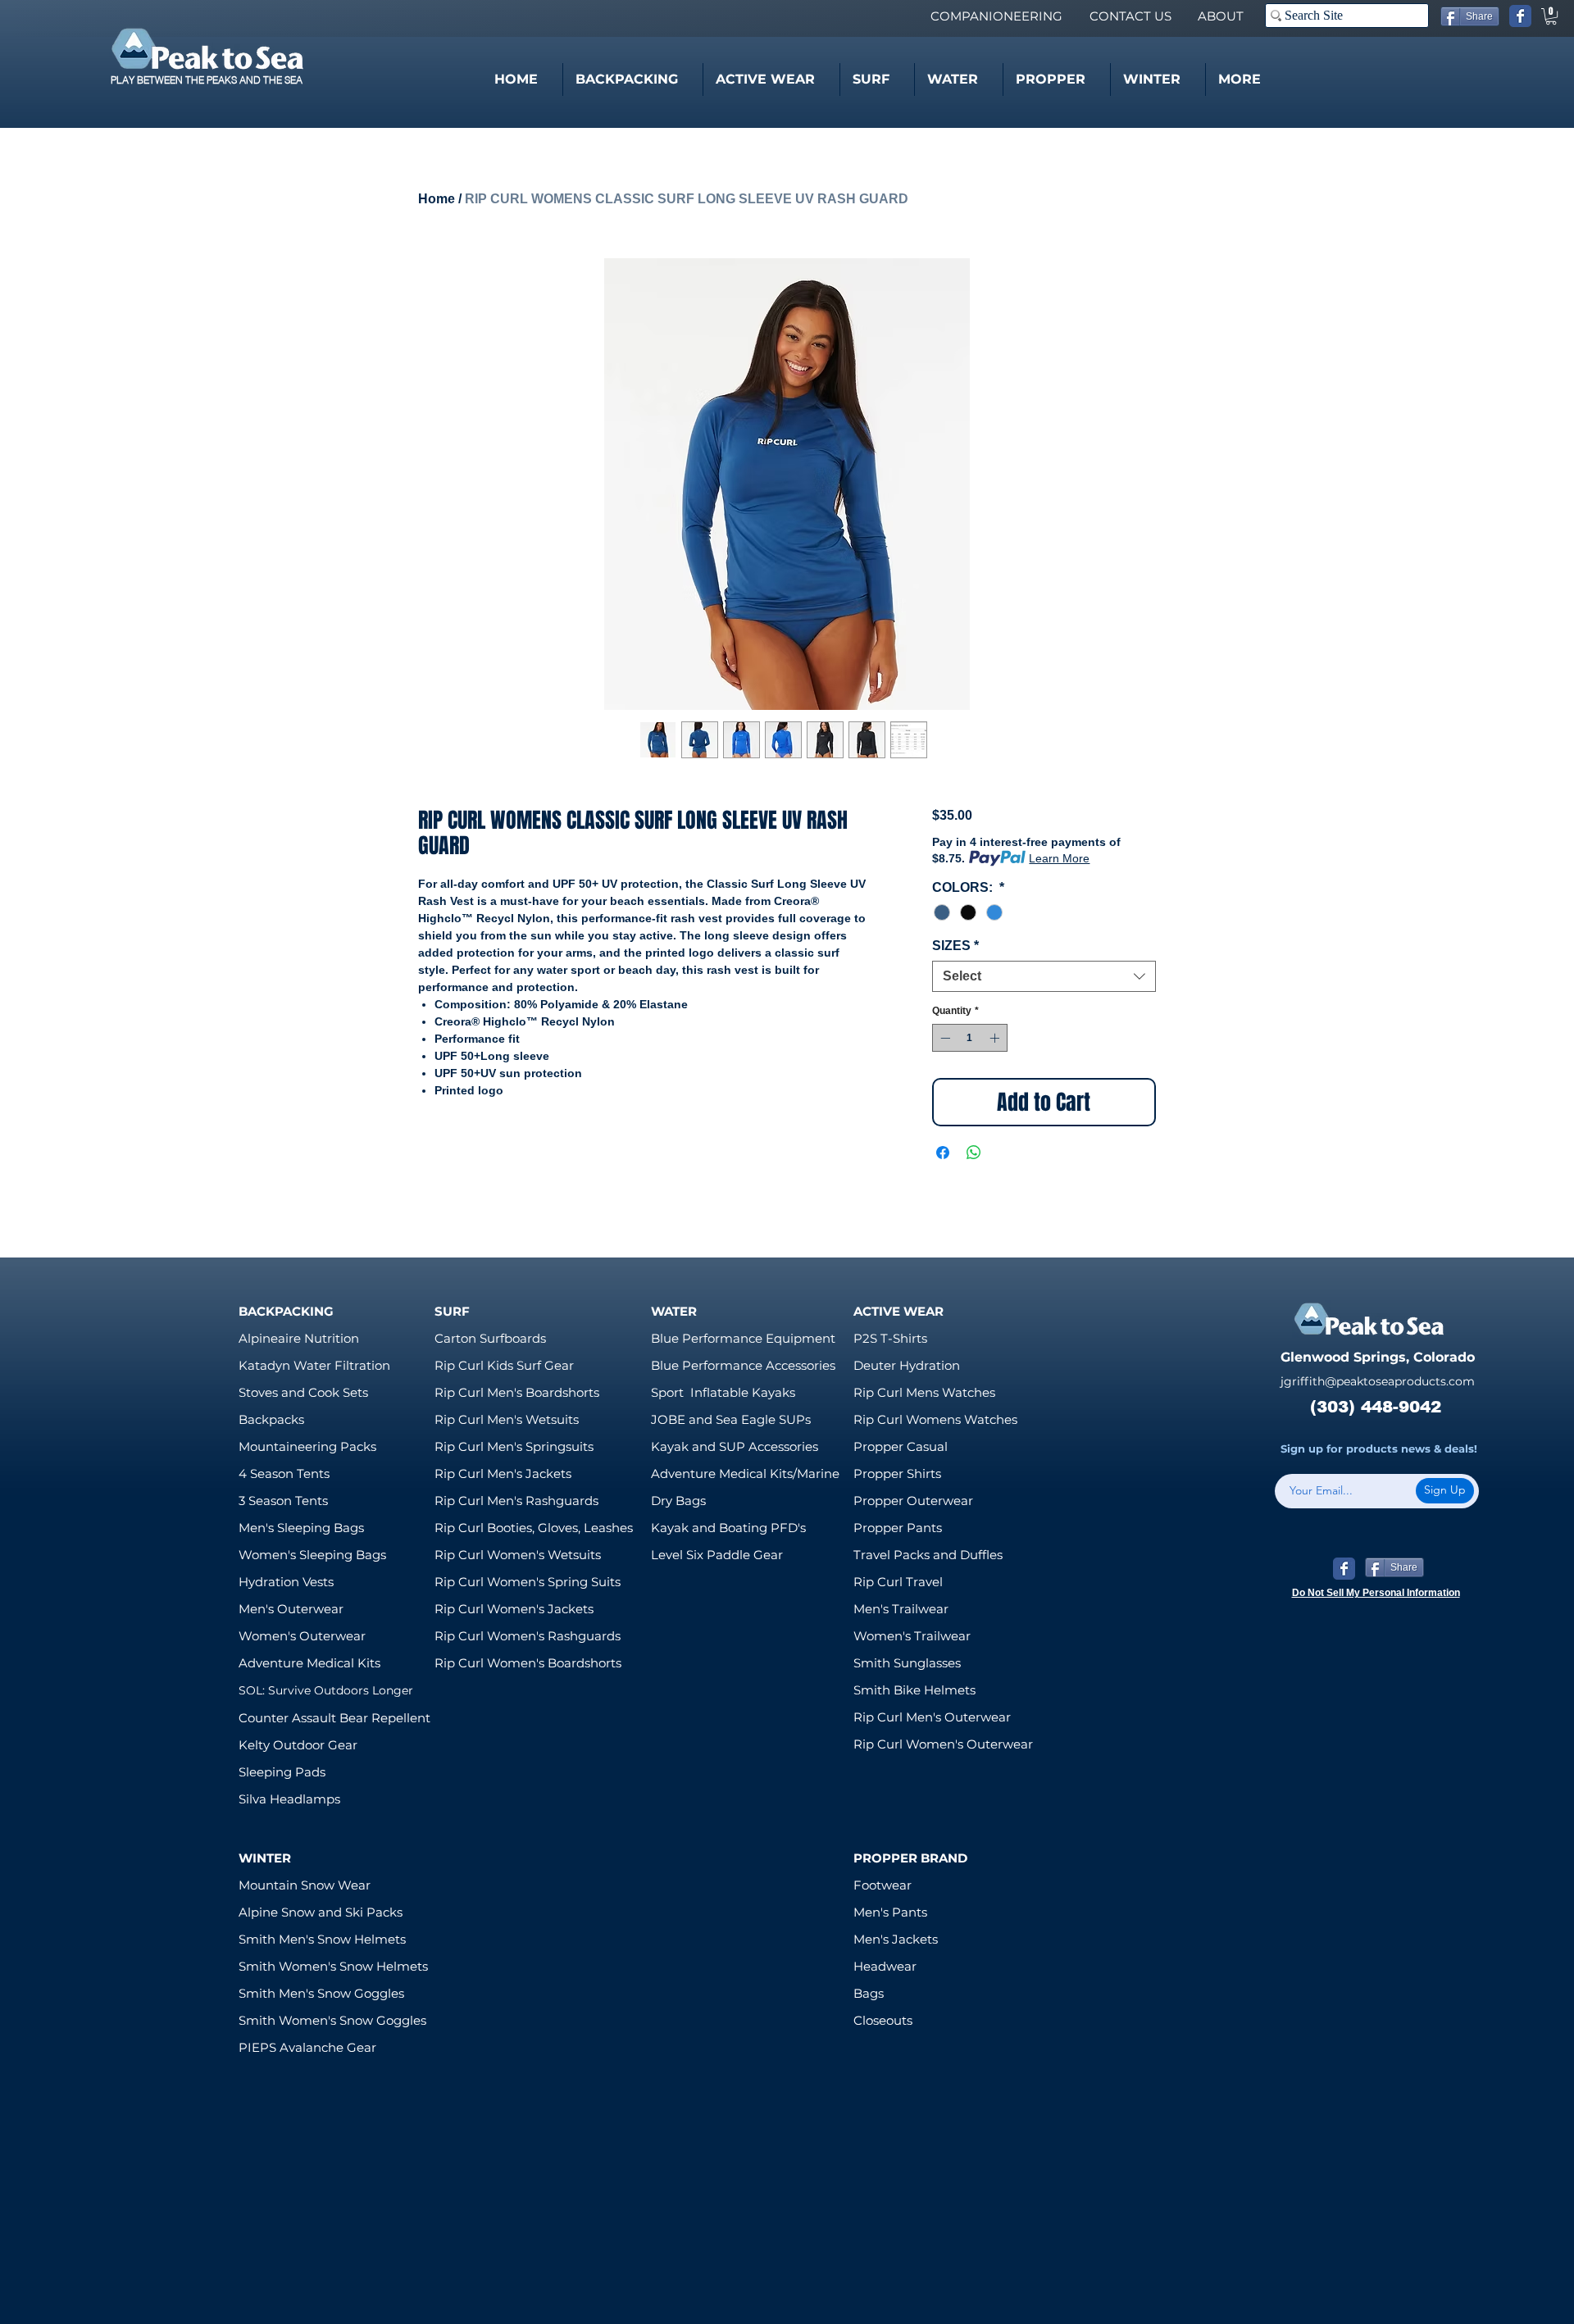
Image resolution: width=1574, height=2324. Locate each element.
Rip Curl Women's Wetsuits (518, 1555)
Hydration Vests (286, 1582)
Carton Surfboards (490, 1338)
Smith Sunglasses (907, 1663)
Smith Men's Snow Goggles (321, 1993)
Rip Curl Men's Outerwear (932, 1717)
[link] (1551, 16)
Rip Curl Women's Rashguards (528, 1636)
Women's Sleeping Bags (312, 1555)
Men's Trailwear (901, 1609)
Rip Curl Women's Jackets (514, 1609)
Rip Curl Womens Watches (935, 1419)
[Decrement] (944, 1038)
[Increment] (996, 1038)
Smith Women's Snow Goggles (332, 2020)
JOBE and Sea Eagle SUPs (731, 1419)
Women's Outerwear (302, 1636)
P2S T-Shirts (890, 1338)
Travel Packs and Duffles (928, 1555)
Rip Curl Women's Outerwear (943, 1744)
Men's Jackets (896, 1939)
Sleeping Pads (282, 1772)
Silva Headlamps (289, 1799)
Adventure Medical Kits (309, 1663)
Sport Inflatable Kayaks (723, 1392)
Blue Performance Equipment (743, 1338)
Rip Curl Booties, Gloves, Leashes (534, 1528)
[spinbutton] (970, 1038)
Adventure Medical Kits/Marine (745, 1474)
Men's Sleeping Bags (301, 1528)
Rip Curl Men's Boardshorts (517, 1392)
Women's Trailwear (912, 1636)
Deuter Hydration (907, 1365)
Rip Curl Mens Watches (924, 1392)
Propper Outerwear (913, 1501)
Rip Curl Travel (898, 1582)
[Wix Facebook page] (1520, 16)
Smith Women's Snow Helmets (333, 1966)
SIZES (955, 946)
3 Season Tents (283, 1501)
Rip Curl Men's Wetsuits (507, 1419)
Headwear (885, 1966)
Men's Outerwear (291, 1609)
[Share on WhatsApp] (974, 1153)
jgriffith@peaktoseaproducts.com (1378, 1381)
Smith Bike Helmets (914, 1690)
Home (437, 199)
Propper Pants (898, 1528)
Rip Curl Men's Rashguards (516, 1501)
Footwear (883, 1885)
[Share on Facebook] (943, 1153)
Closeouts (883, 2020)
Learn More (1059, 858)
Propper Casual (901, 1446)
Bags (869, 1993)
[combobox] (1044, 976)
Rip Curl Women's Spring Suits (528, 1582)
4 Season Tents (284, 1474)
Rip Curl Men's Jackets (503, 1474)
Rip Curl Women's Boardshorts (528, 1663)
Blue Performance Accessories (743, 1365)
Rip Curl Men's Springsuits (514, 1446)
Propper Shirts (897, 1474)
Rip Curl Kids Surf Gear (504, 1365)
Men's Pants (890, 1912)
